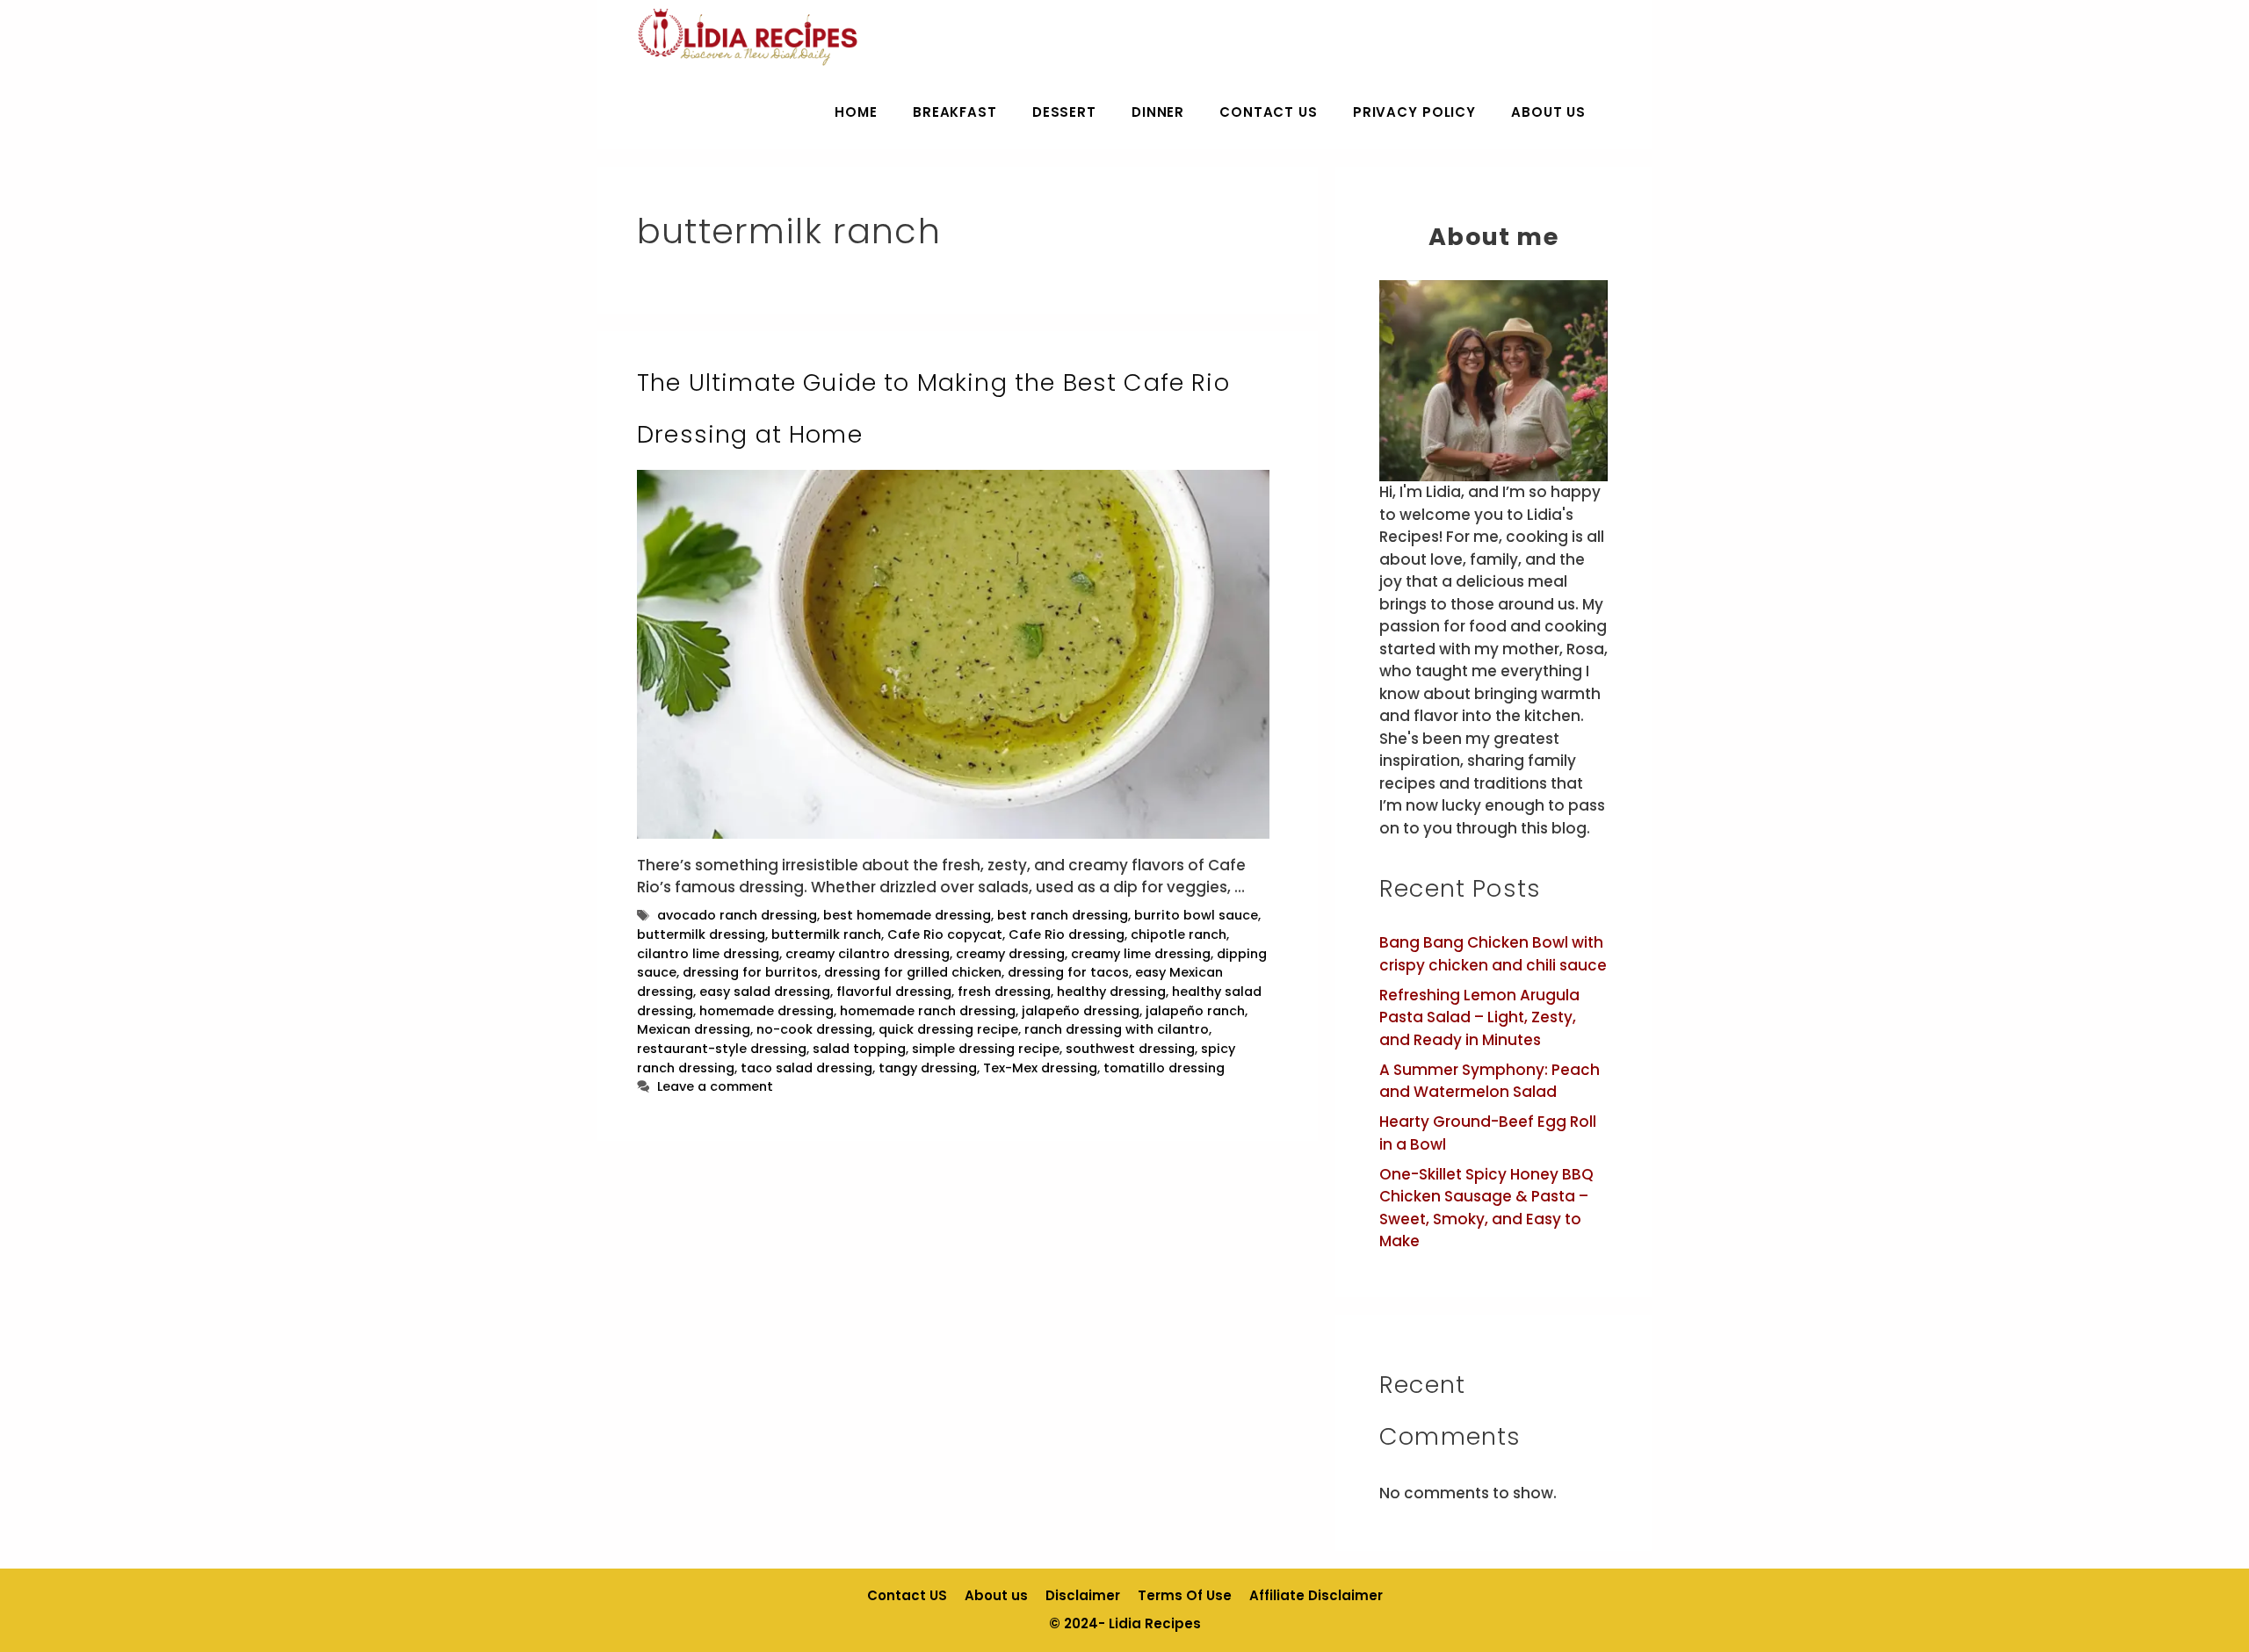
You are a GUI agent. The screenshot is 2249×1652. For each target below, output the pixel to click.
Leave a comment (715, 1086)
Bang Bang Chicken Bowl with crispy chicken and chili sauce (1493, 954)
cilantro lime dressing (708, 954)
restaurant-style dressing (722, 1049)
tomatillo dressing (1164, 1068)
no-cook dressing (814, 1029)
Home (856, 112)
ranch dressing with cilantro (1117, 1029)
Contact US (1269, 112)
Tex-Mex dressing (1040, 1068)
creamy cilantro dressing (868, 954)
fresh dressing (1004, 992)
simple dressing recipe (986, 1049)
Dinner (1158, 112)
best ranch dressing (1063, 915)
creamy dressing (1010, 954)
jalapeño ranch (1195, 1011)
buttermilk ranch (826, 934)
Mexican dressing (694, 1029)
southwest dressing (1130, 1049)
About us (1548, 112)
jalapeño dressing (1081, 1011)
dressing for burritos (750, 972)
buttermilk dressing (701, 934)
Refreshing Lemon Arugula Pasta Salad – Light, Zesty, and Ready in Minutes (1479, 1017)
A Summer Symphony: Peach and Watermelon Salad (1490, 1081)
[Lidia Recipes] (748, 37)
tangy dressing (928, 1068)
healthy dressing (1111, 992)
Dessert (1064, 112)
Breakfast (955, 112)
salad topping (859, 1049)
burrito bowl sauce (1196, 915)
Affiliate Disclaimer (1316, 1595)
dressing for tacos (1068, 972)
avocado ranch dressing (737, 915)
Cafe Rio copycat (945, 934)
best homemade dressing (907, 915)
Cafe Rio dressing (1067, 934)
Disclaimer (1083, 1595)
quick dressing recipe (948, 1029)
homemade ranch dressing (928, 1011)
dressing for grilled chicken (913, 972)
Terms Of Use (1185, 1595)
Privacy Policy (1414, 112)
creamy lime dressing (1141, 954)
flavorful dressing (894, 992)
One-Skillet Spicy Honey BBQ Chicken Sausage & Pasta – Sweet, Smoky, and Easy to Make (1486, 1208)
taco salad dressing (806, 1068)
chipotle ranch (1179, 934)
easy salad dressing (765, 992)
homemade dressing (767, 1011)
